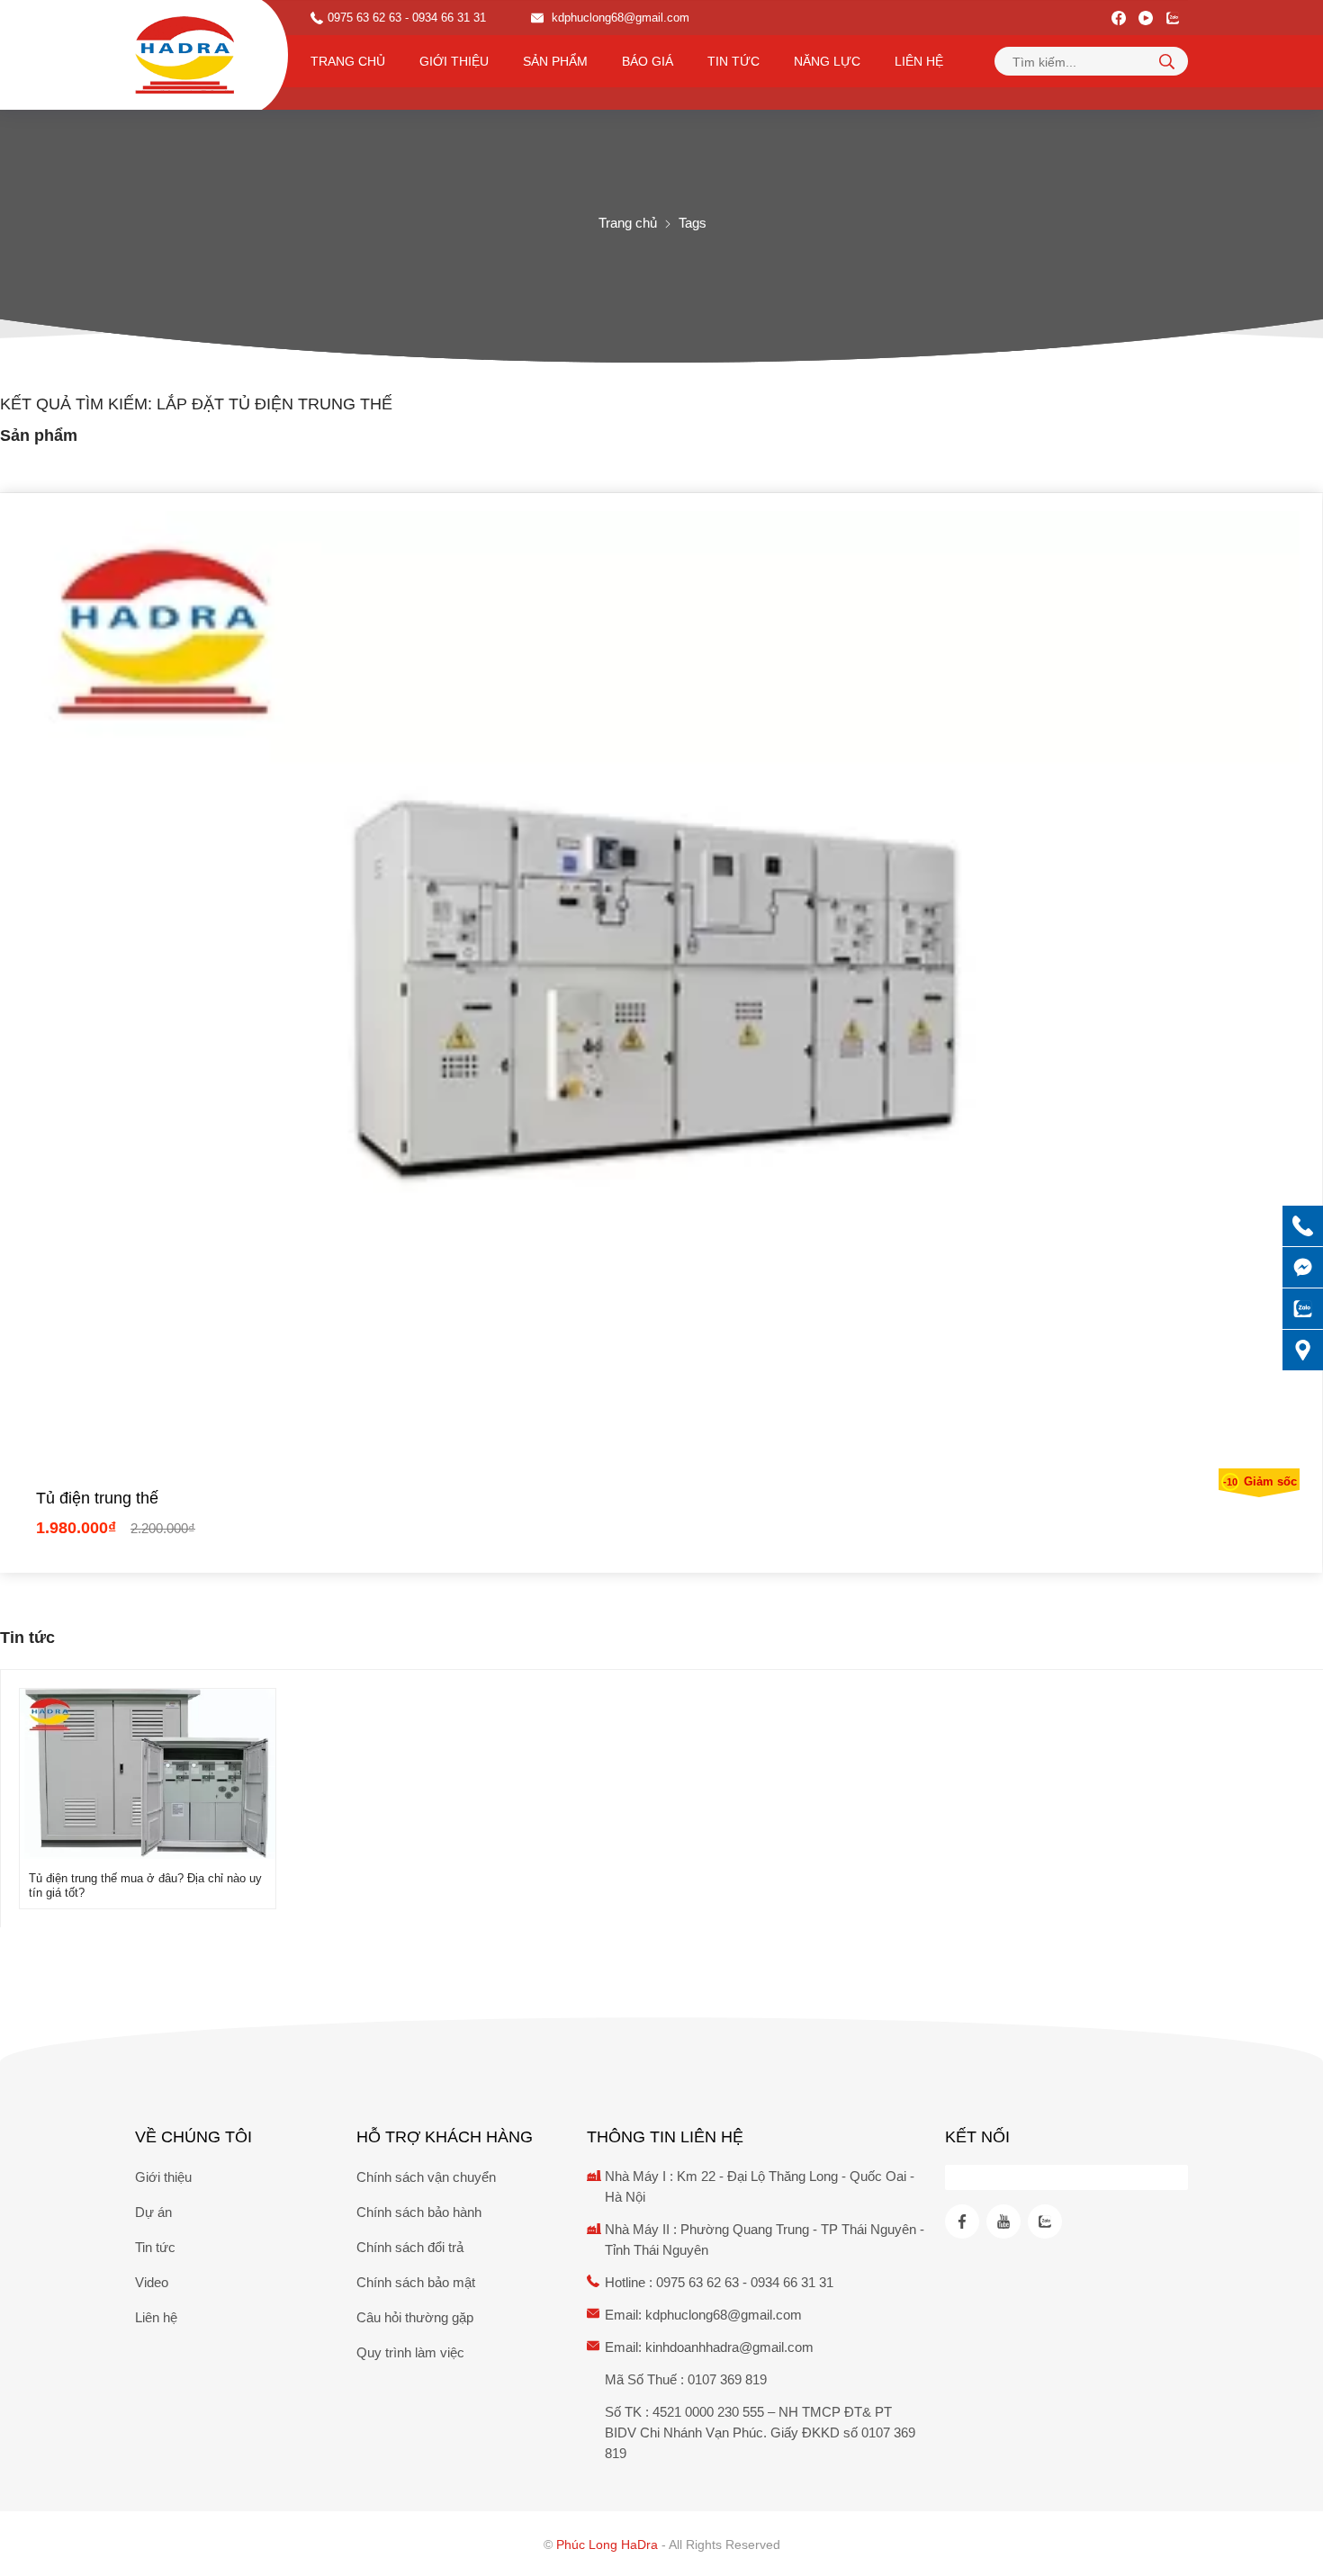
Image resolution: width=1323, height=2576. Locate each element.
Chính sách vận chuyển (426, 2177)
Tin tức (733, 61)
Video (152, 2282)
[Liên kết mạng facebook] (1303, 1267)
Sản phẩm (555, 61)
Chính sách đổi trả (410, 2247)
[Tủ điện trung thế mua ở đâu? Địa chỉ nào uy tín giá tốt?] (148, 1854)
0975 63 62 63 (364, 18)
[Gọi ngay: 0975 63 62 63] (1303, 1226)
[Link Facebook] (1119, 18)
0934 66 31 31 (792, 2282)
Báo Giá (648, 61)
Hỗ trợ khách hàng (445, 2137)
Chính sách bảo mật (416, 2282)
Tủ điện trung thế (97, 1498)
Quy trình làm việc (410, 2352)
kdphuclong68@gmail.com (619, 18)
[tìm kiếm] (1166, 61)
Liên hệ (919, 61)
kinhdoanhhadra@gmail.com (729, 2347)
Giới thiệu (454, 61)
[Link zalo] (1173, 18)
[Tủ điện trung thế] (661, 990)
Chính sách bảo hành (419, 2212)
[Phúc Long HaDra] (184, 55)
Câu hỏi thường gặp (415, 2317)
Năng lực (827, 61)
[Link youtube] (1146, 18)
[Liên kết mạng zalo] (1303, 1309)
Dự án (153, 2212)
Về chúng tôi (193, 2137)
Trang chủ (348, 61)
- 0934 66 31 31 (445, 18)
